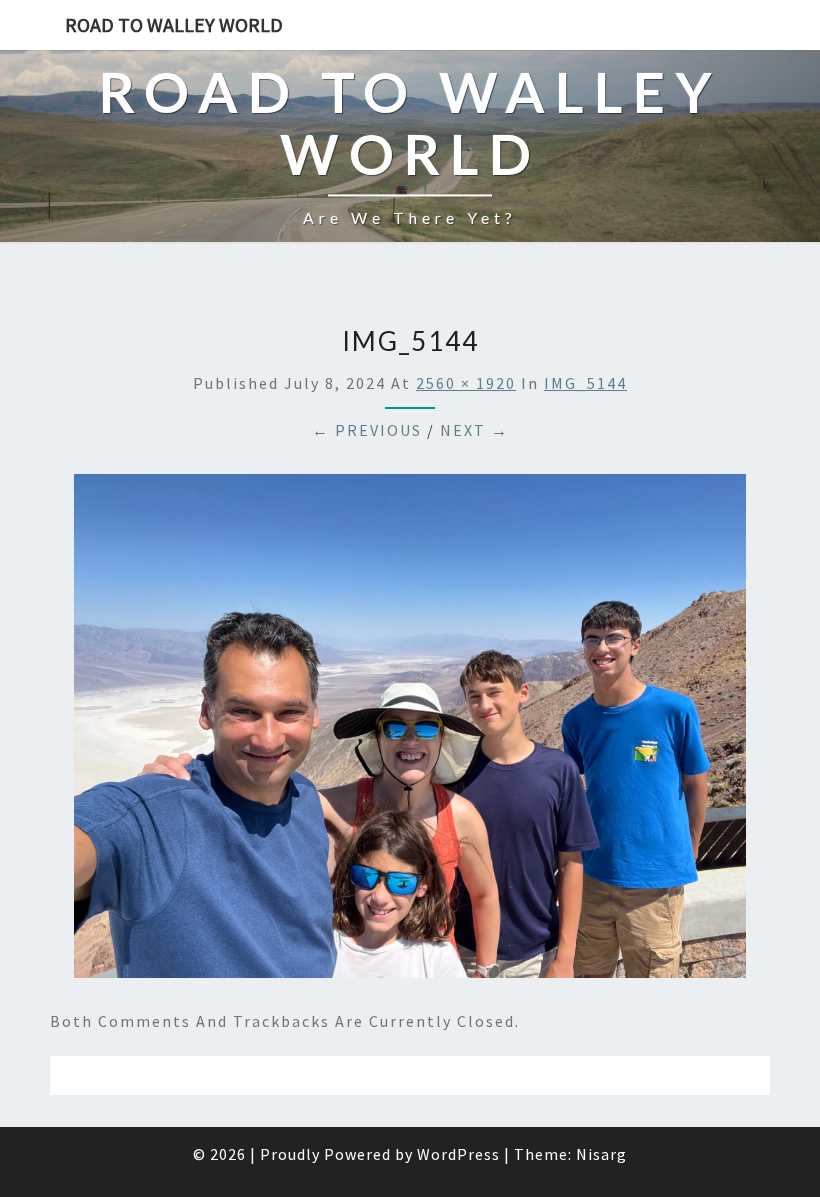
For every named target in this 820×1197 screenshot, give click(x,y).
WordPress (458, 1154)
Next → (474, 430)
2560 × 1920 (466, 383)
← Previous (367, 430)
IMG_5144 (585, 383)
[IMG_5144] (410, 732)
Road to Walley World (174, 24)
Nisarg (601, 1154)
